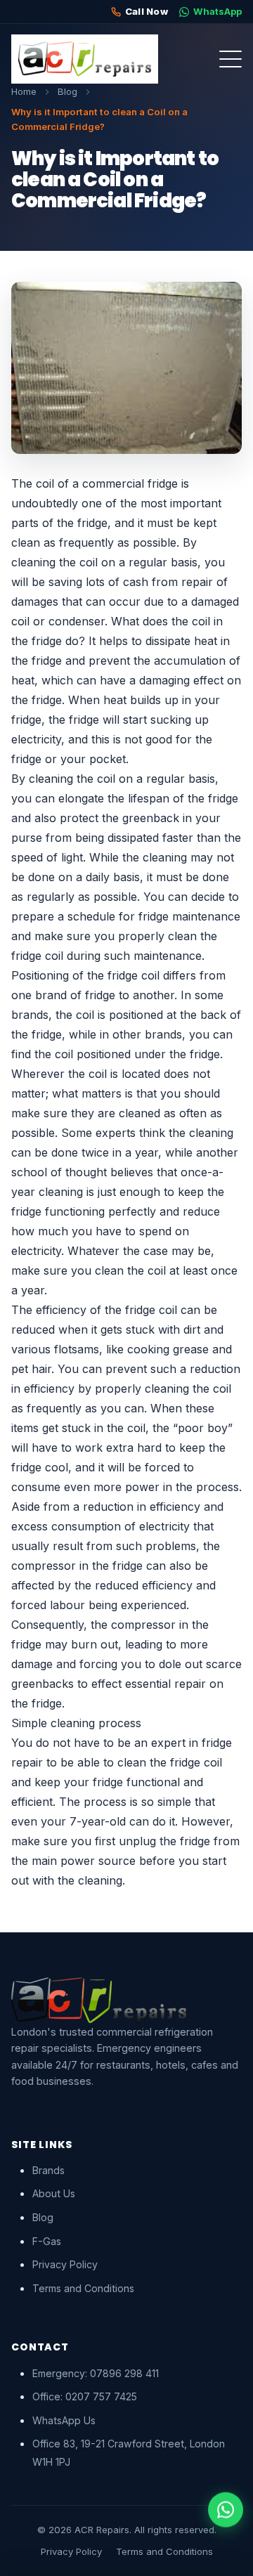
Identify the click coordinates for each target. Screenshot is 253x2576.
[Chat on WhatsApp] (226, 2511)
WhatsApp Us (64, 2420)
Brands (48, 2170)
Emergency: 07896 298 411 (96, 2373)
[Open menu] (231, 59)
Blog (43, 2217)
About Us (54, 2193)
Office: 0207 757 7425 (85, 2396)
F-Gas (47, 2241)
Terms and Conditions (83, 2288)
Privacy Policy (65, 2264)
